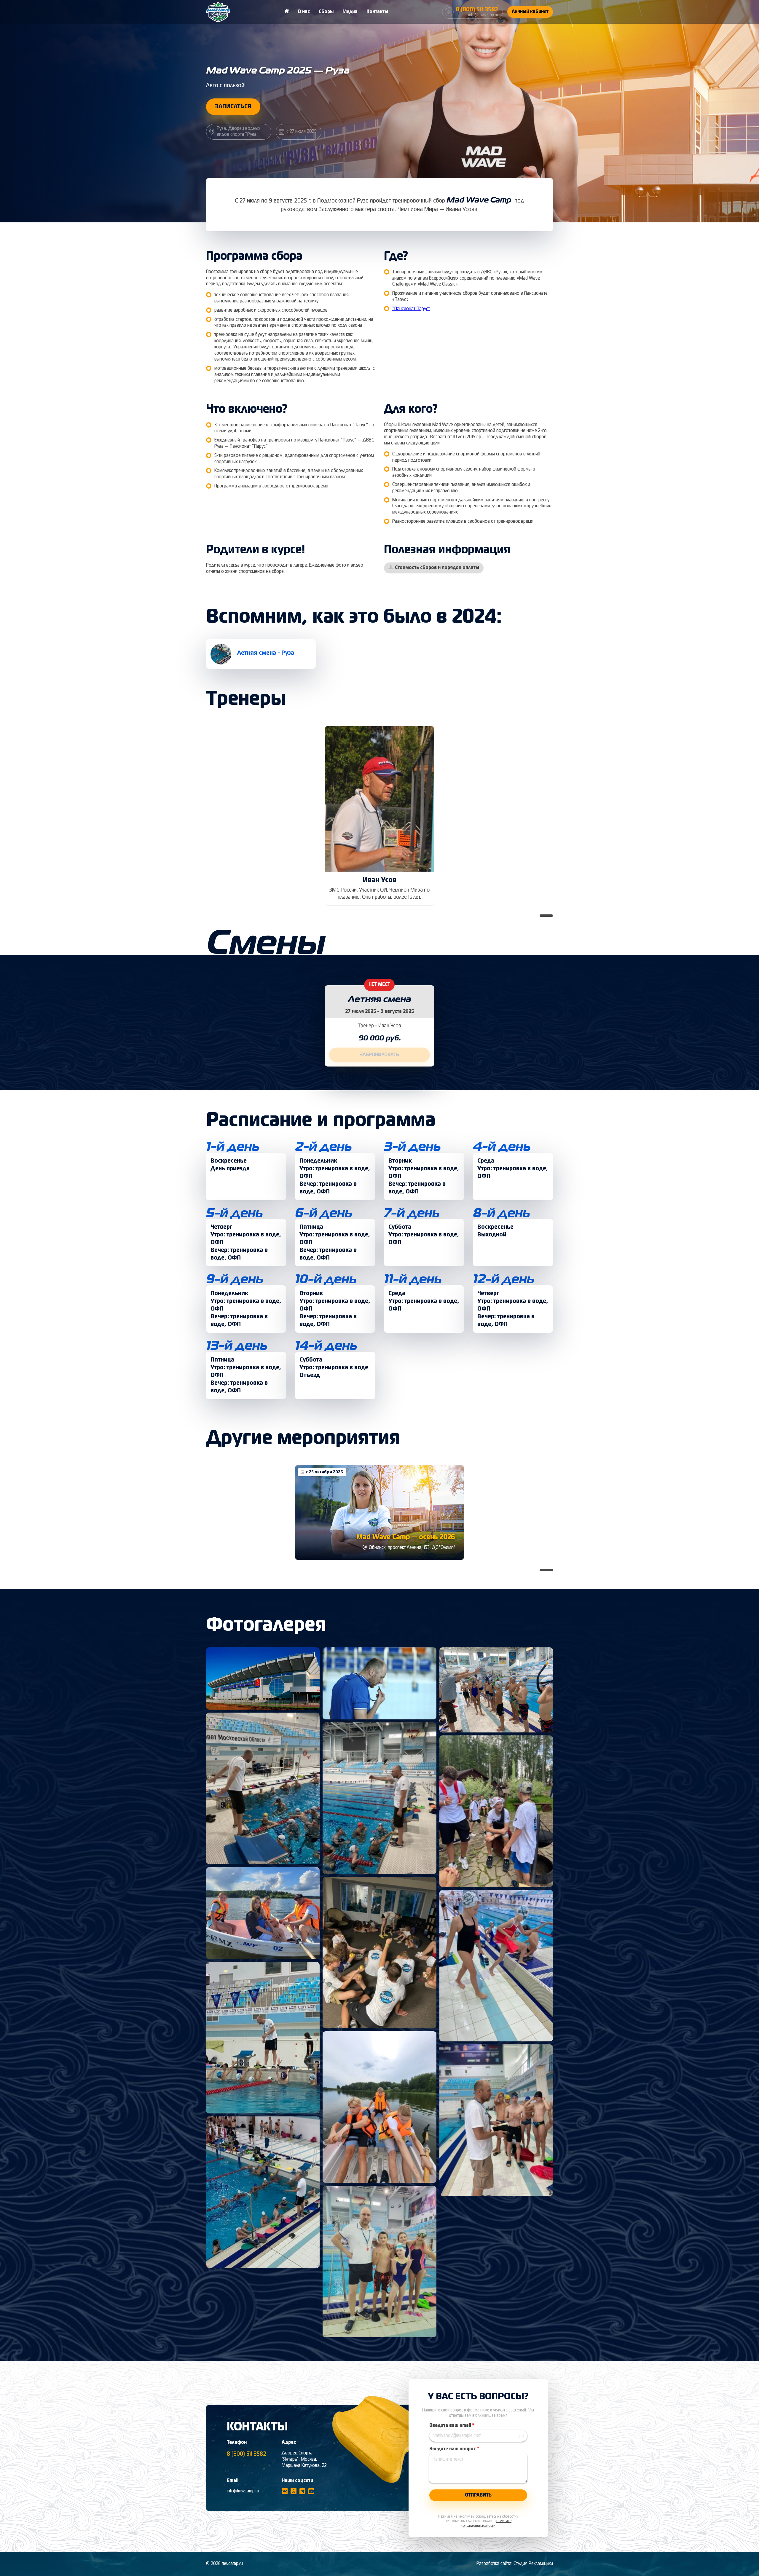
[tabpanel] (379, 816)
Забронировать (379, 1055)
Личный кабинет (530, 12)
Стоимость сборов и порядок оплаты (437, 568)
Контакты (377, 12)
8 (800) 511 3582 (247, 2454)
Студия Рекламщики (533, 2564)
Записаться (233, 107)
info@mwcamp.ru (243, 2491)
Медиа (350, 12)
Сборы (326, 12)
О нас (304, 12)
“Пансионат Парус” (411, 309)
